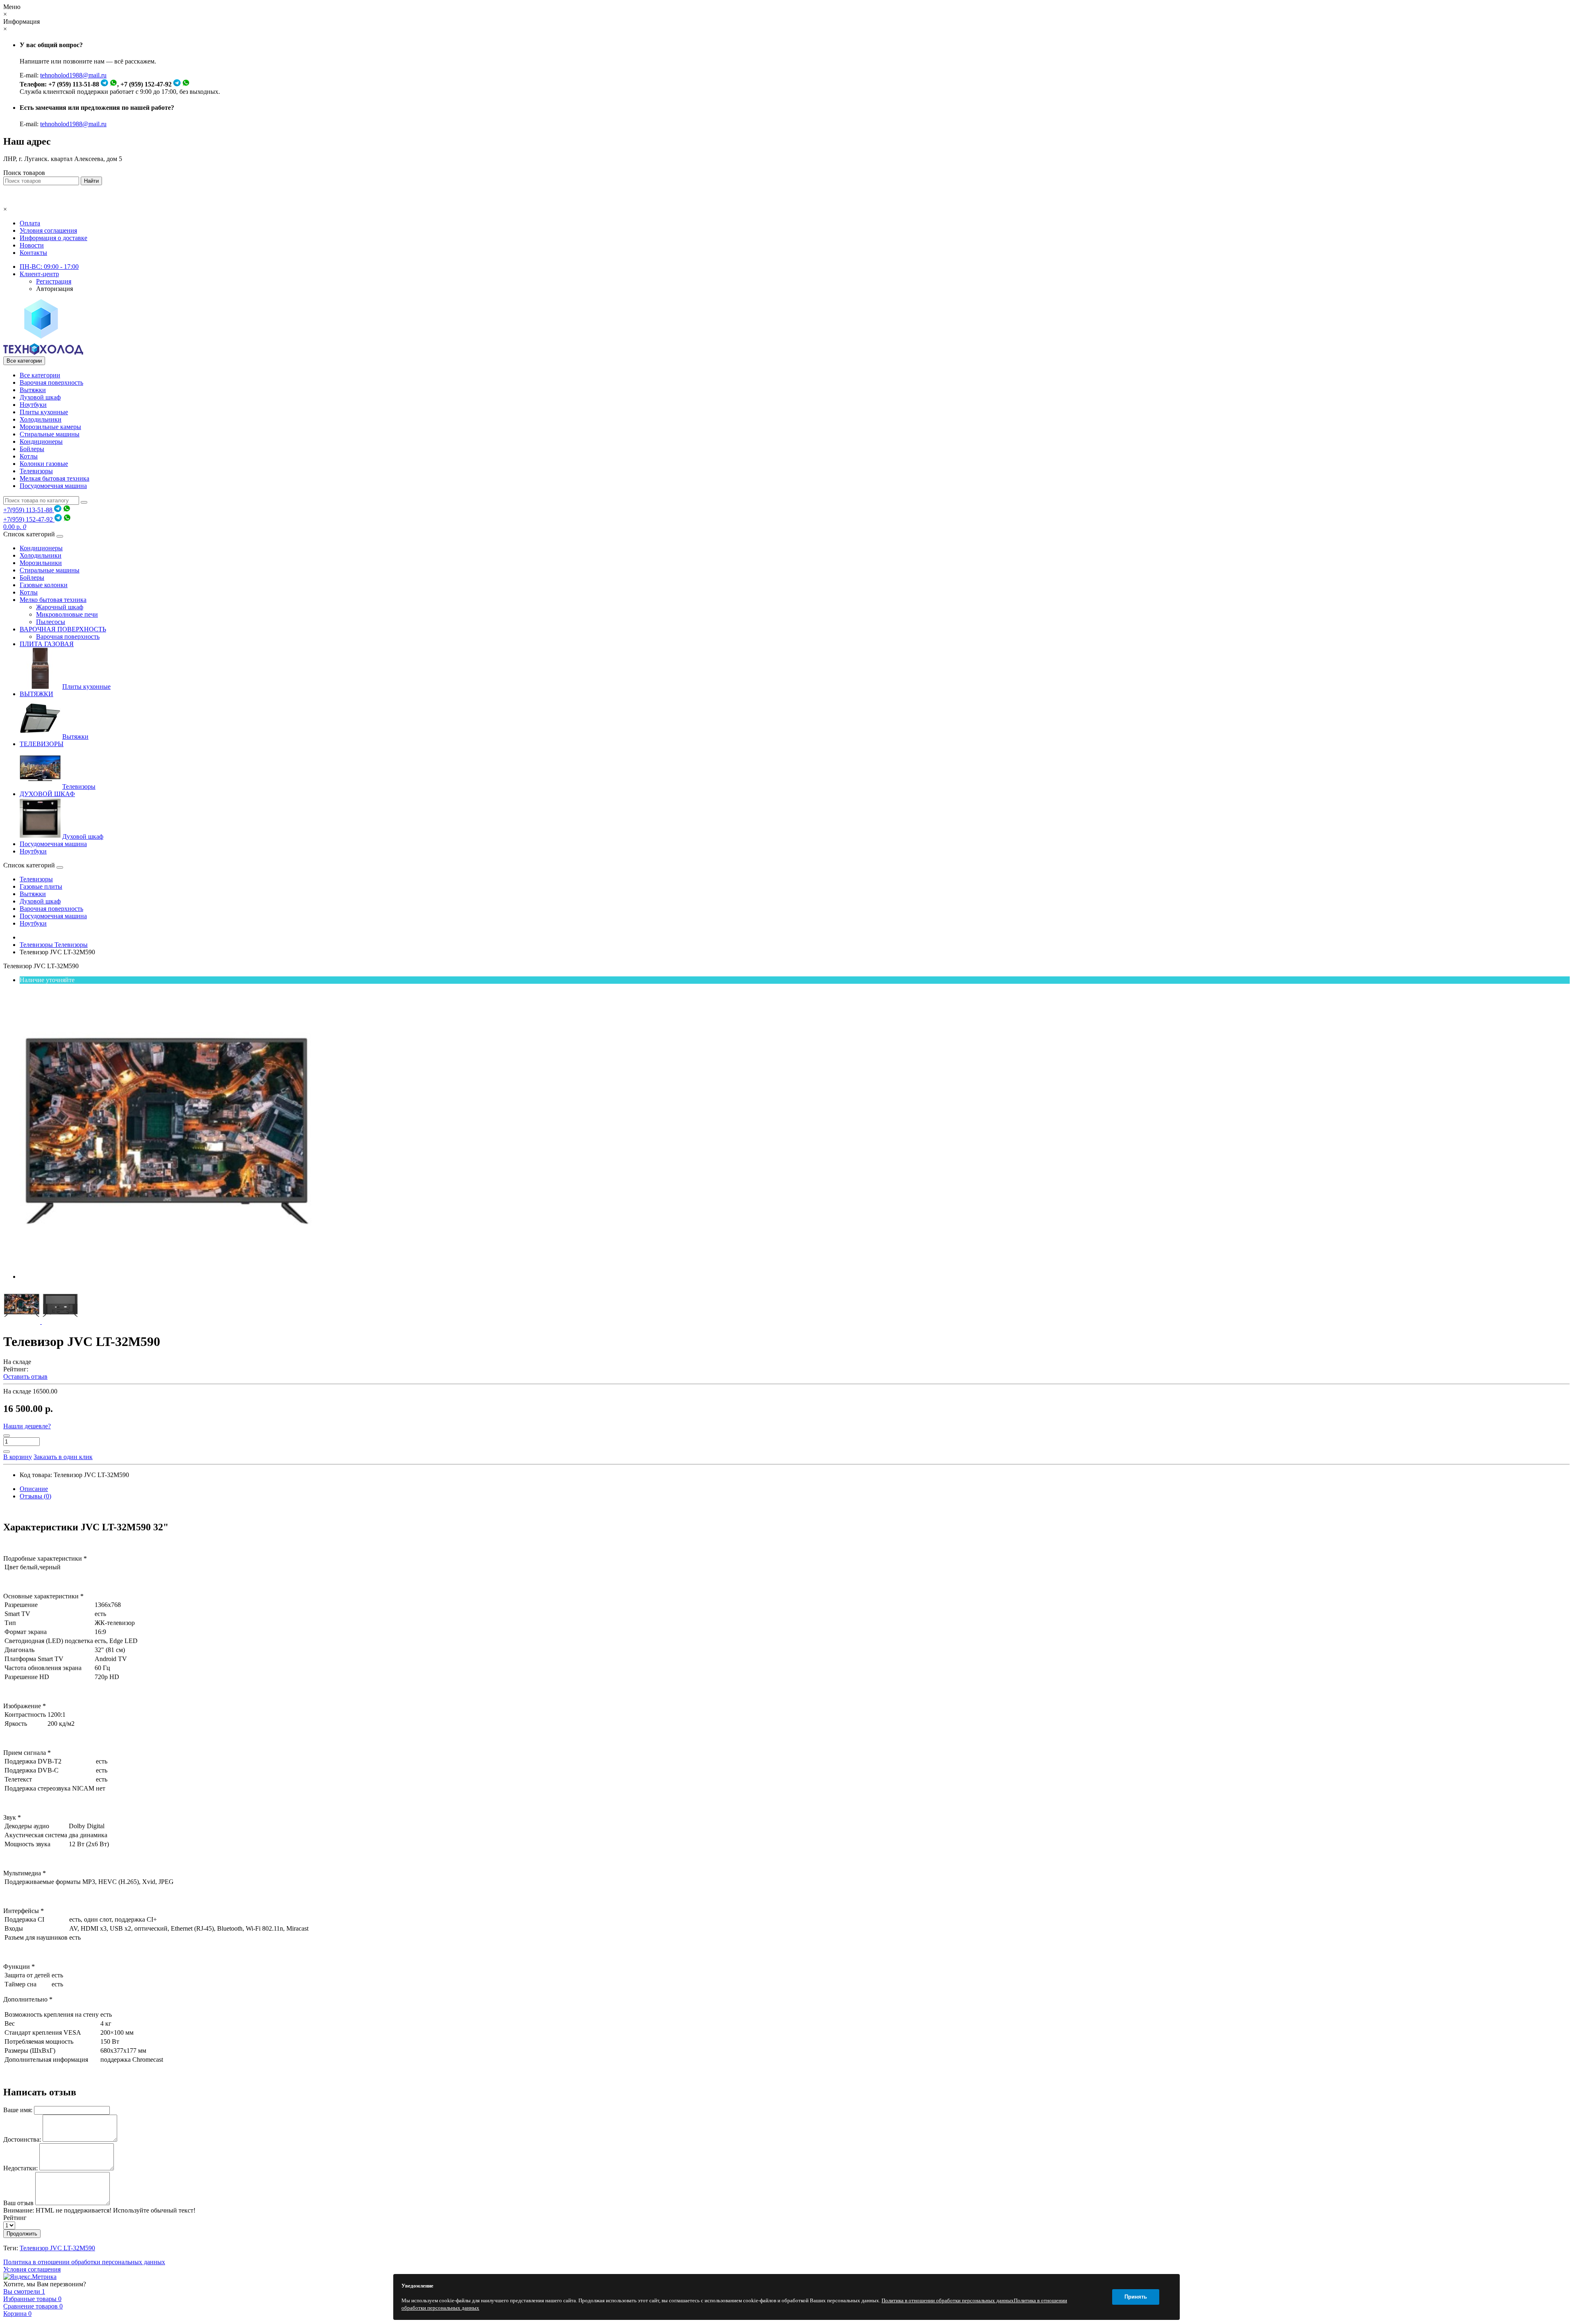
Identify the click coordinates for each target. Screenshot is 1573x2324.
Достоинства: (22, 2139)
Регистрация (54, 281)
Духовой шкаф (40, 397)
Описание (34, 1489)
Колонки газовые (44, 464)
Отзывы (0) (35, 1496)
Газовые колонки (44, 585)
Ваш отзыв (18, 2203)
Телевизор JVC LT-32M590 (57, 2248)
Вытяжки (33, 390)
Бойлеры (32, 449)
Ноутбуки (33, 405)
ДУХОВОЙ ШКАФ (47, 794)
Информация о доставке (53, 238)
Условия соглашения (48, 230)
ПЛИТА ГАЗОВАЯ (47, 644)
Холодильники (41, 419)
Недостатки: (20, 2168)
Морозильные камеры (50, 427)
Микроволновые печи (67, 614)
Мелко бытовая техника (53, 600)
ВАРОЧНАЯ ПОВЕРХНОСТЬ (63, 629)
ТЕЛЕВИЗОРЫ (42, 744)
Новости (32, 245)
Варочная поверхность (51, 382)
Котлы (29, 456)
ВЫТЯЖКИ (36, 694)
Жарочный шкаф (60, 607)
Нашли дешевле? (27, 1426)
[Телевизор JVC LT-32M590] (167, 1277)
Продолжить (22, 2234)
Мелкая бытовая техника (54, 478)
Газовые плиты (41, 886)
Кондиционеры (41, 441)
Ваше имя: (18, 2110)
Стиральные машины (50, 434)
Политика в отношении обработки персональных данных (84, 2262)
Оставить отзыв (25, 1376)
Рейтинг (15, 2218)
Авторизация (54, 289)
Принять (1136, 2297)
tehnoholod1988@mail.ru (73, 75)
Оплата (30, 223)
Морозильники (41, 563)
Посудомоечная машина (53, 486)
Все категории (40, 375)
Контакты (33, 253)
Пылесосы (51, 622)
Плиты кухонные (44, 412)
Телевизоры (36, 471)
